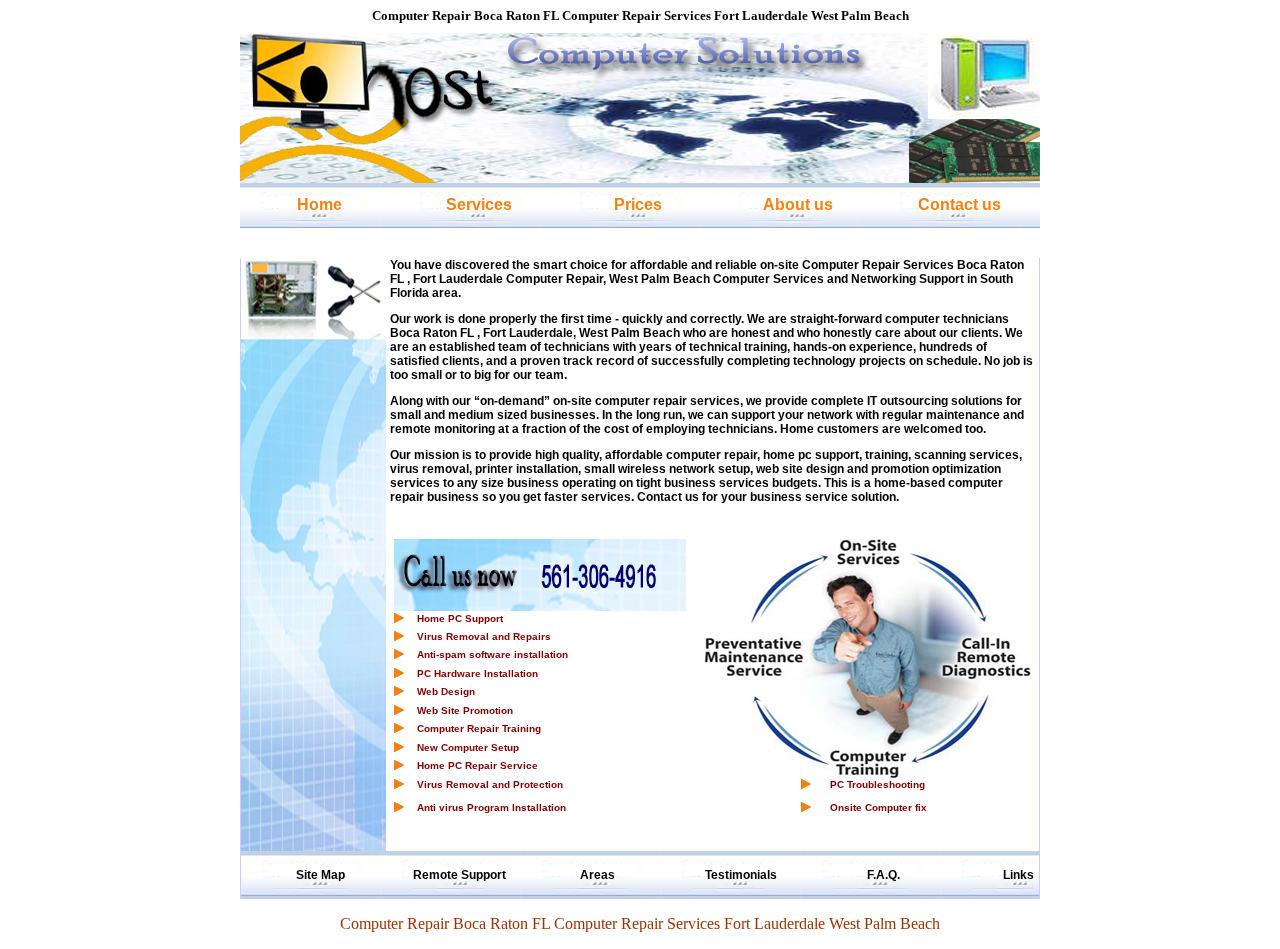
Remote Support (459, 875)
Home (319, 204)
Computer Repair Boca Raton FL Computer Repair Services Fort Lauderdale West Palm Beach (640, 923)
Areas (597, 875)
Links (1018, 875)
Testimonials (741, 875)
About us (798, 204)
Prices (638, 204)
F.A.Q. (883, 875)
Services (479, 204)
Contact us (959, 204)
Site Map (320, 875)
